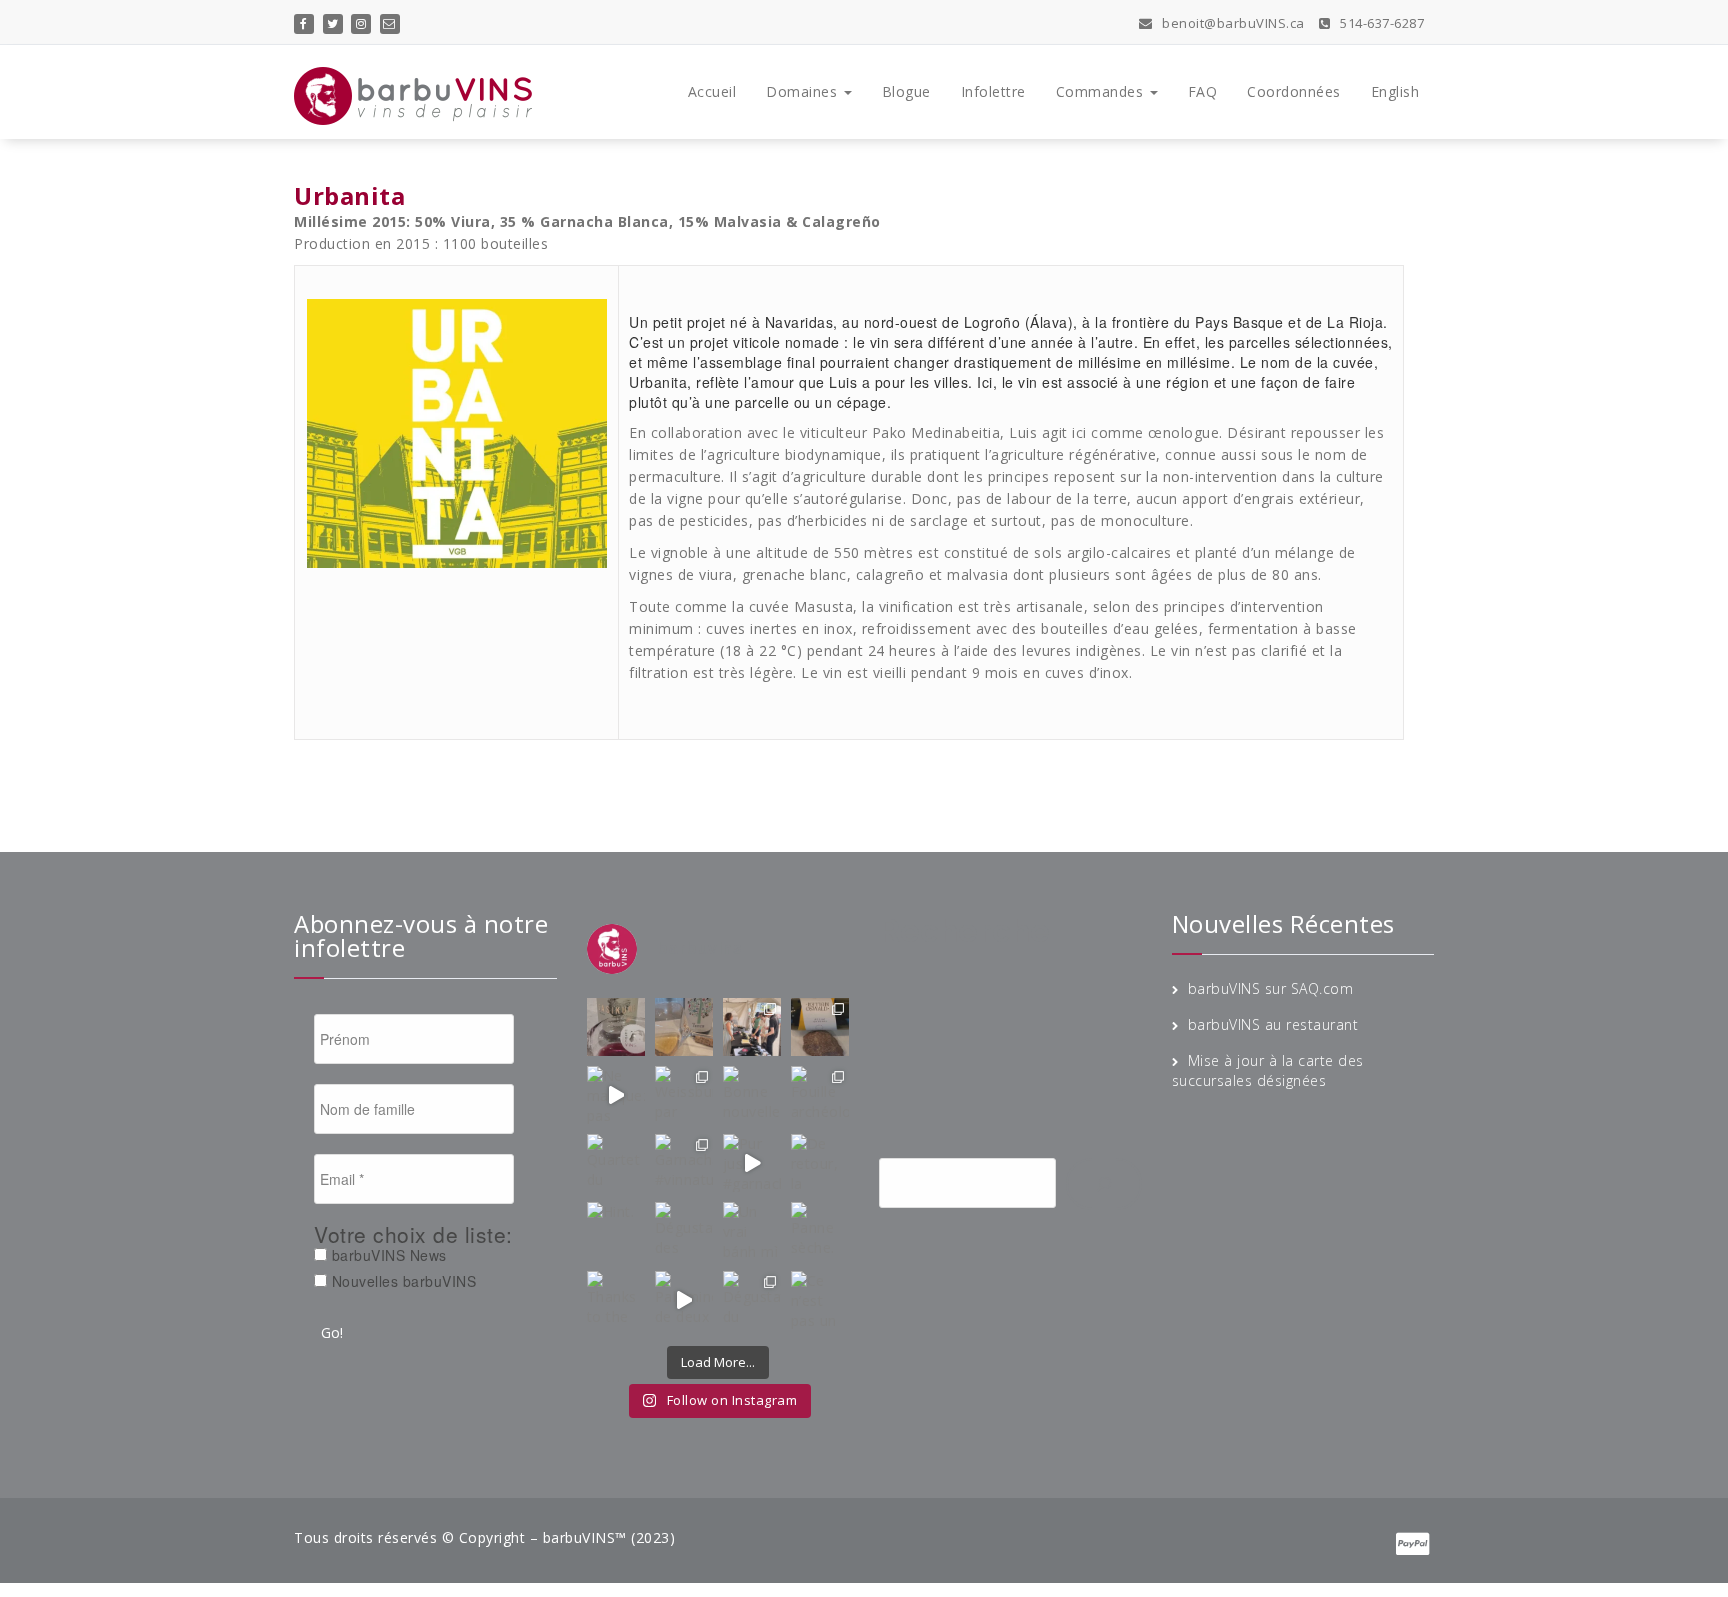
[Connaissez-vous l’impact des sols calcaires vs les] (820, 1027)
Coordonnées (1294, 91)
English (1395, 91)
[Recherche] (1104, 1184)
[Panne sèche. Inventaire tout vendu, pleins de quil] (820, 1231)
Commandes (1102, 91)
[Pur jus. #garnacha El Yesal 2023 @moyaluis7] (752, 1163)
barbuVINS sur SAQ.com (1271, 988)
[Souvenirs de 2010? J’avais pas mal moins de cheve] (684, 1027)
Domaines (804, 91)
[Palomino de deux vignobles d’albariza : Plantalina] (684, 1300)
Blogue (906, 91)
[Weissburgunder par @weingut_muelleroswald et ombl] (684, 1095)
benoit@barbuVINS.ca (1232, 23)
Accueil (712, 91)
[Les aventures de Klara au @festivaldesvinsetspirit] (752, 1027)
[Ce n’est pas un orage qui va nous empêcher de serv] (820, 1300)
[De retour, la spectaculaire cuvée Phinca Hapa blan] (820, 1163)
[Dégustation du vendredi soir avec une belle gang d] (752, 1300)
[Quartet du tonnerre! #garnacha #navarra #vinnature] (616, 1163)
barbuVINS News (387, 1255)
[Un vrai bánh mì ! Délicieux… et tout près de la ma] (752, 1231)
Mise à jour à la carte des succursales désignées (1268, 1070)
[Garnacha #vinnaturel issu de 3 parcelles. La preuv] (684, 1163)
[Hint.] (616, 1231)
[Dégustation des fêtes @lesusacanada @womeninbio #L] (684, 1231)
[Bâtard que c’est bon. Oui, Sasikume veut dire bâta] (616, 1027)
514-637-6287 (1380, 23)
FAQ (1203, 91)
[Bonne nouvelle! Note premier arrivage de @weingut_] (752, 1095)
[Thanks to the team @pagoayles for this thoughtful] (616, 1300)
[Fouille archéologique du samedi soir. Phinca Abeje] (820, 1095)
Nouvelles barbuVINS (401, 1281)
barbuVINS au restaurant (1273, 1024)
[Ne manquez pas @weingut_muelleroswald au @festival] (616, 1095)
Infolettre (993, 91)
